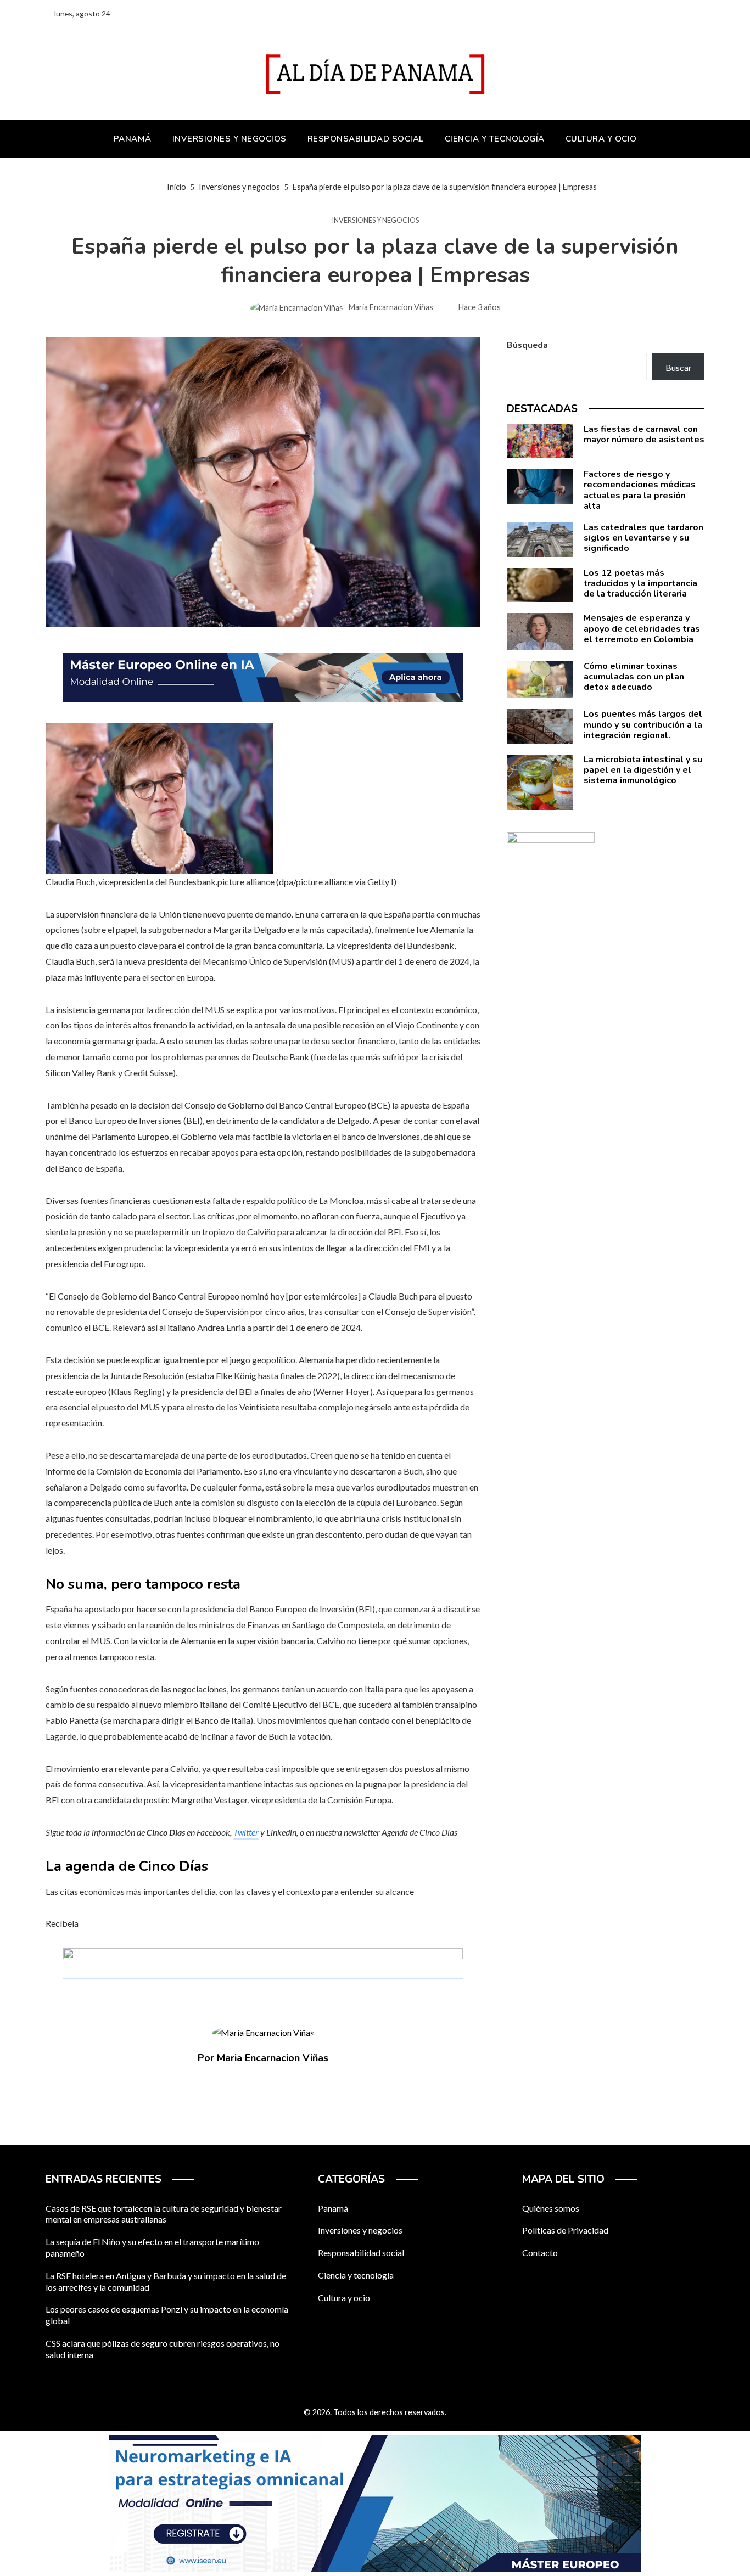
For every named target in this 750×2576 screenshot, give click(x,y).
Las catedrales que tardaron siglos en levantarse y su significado (643, 538)
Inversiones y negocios (375, 220)
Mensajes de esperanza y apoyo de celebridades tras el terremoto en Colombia (642, 628)
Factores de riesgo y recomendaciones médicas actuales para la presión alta (640, 490)
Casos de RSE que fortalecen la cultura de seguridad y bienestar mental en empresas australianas (164, 2214)
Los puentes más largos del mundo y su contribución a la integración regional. (643, 724)
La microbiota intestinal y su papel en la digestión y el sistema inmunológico (643, 770)
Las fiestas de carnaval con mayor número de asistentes (644, 434)
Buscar (679, 367)
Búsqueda (527, 344)
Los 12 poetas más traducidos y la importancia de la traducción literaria (640, 583)
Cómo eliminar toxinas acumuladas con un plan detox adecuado (634, 677)
